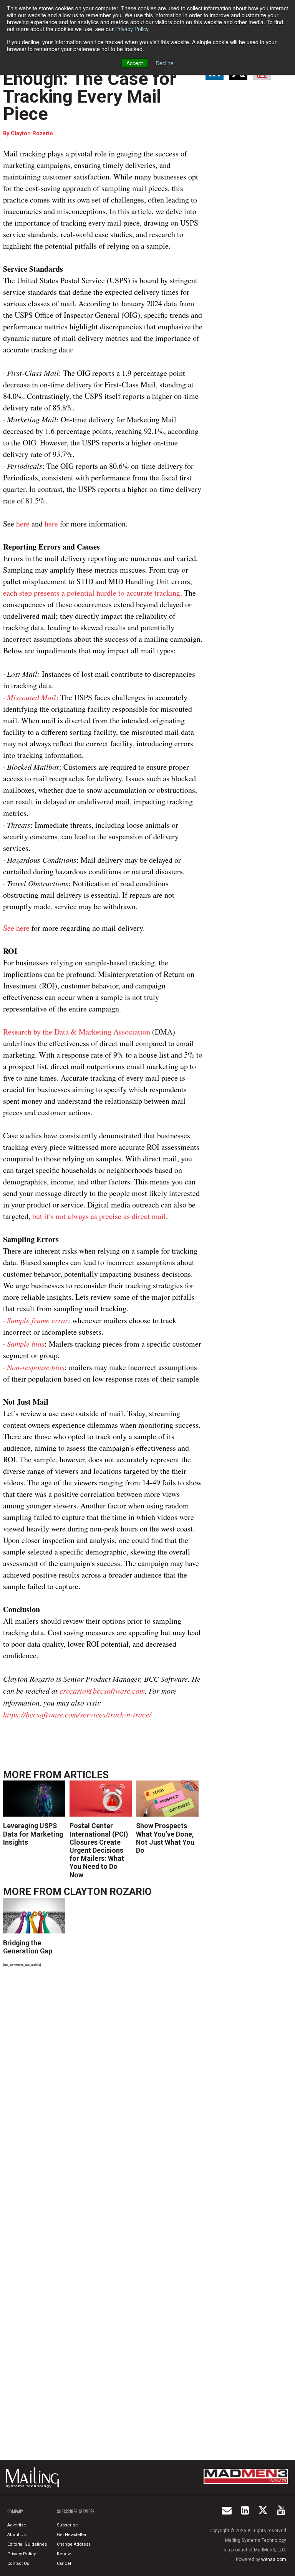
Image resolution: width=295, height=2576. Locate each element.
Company (15, 2511)
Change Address (74, 2544)
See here (16, 928)
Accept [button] (135, 63)
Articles (86, 1775)
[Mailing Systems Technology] (35, 2478)
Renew (64, 2554)
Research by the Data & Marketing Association (77, 1032)
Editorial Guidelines (27, 2544)
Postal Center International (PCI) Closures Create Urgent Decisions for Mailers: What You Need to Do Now (99, 1850)
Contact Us (18, 2564)
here (24, 524)
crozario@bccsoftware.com (102, 1691)
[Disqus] (103, 2079)
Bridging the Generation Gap (28, 1947)
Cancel (64, 2564)
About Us (17, 2535)
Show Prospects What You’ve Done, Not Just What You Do (165, 1838)
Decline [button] (165, 63)
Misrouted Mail (31, 697)
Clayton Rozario (32, 134)
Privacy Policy (132, 29)
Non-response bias (36, 1367)
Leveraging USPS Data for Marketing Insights (33, 1834)
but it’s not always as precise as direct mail (99, 1216)
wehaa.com (274, 2559)
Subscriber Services (75, 2511)
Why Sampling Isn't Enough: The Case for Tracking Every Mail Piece (90, 88)
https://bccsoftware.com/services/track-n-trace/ (77, 1714)
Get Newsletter (72, 2535)
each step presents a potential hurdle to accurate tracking (92, 593)
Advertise (17, 2525)
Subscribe (67, 2525)
